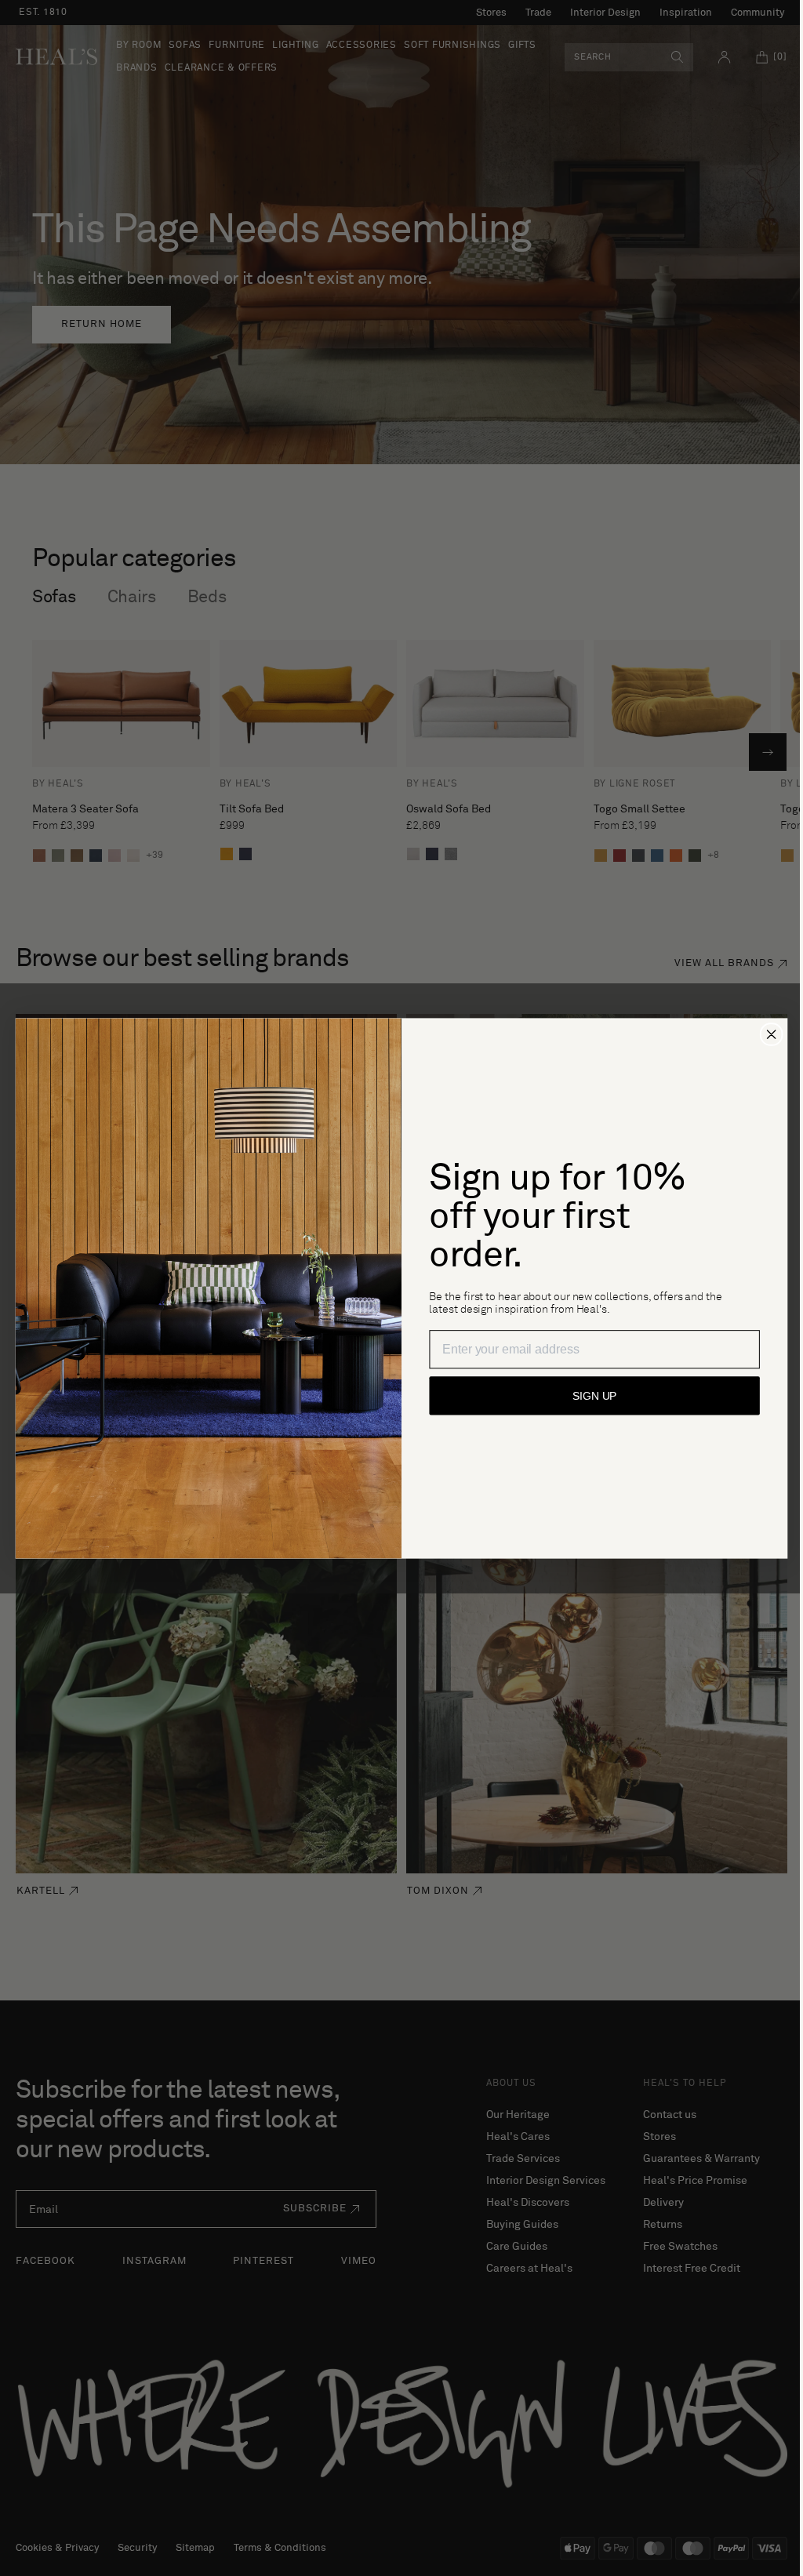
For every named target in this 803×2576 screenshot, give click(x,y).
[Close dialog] (765, 1034)
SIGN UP (589, 1396)
